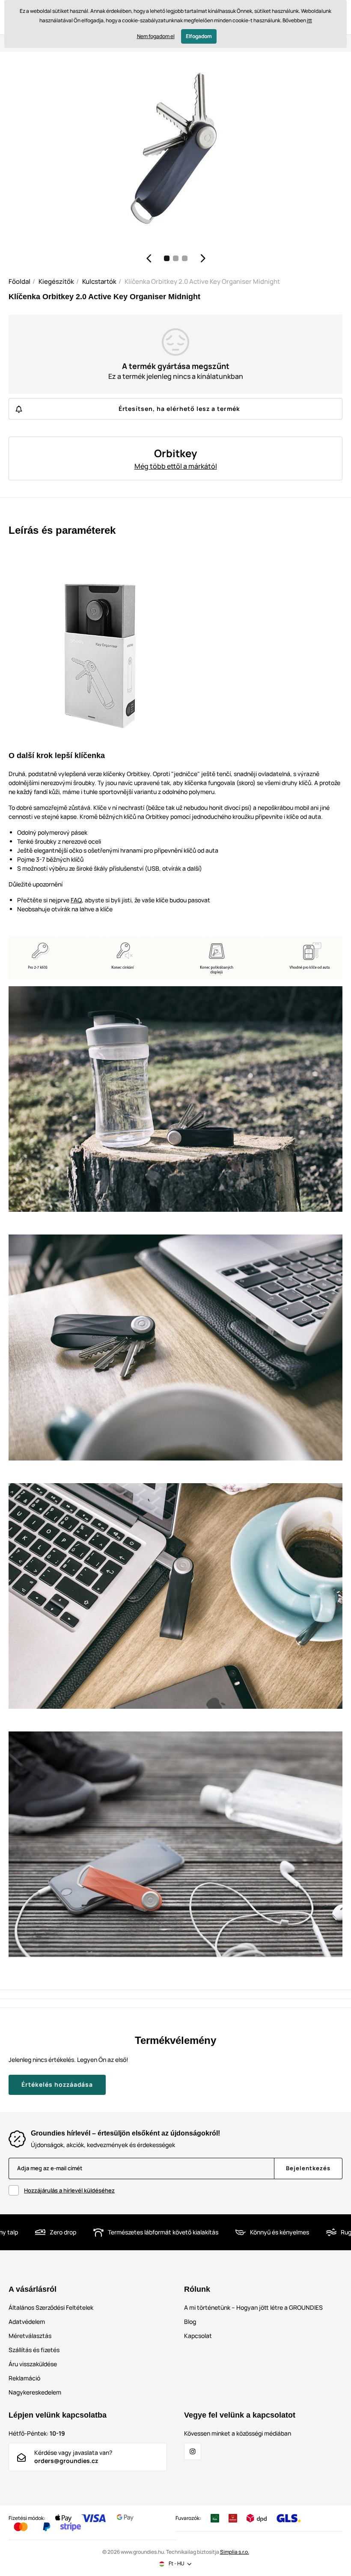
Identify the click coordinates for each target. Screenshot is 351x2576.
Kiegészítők (56, 281)
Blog (190, 2322)
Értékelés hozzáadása (57, 2084)
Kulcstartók (99, 281)
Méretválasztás (30, 2336)
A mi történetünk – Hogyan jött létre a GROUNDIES (253, 2307)
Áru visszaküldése (33, 2364)
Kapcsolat (198, 2336)
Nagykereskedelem (35, 2392)
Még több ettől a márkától (176, 466)
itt (309, 20)
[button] (149, 258)
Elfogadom (199, 36)
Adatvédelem (27, 2322)
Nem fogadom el (156, 36)
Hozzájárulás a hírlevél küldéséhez (69, 2190)
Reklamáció (24, 2378)
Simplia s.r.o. (235, 2552)
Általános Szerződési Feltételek (51, 2307)
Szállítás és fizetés (34, 2350)
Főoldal (19, 281)
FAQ (76, 900)
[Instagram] (193, 2451)
